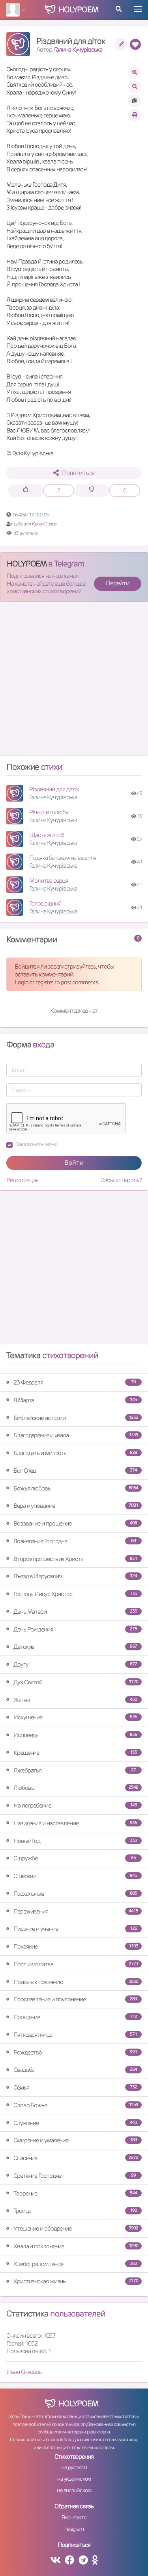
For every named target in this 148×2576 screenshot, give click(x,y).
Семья (75, 2087)
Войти (74, 1163)
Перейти (118, 583)
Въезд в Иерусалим (75, 1576)
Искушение (75, 1717)
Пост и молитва (76, 1964)
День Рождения (75, 1629)
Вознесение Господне (75, 1541)
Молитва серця (49, 881)
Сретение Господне (75, 2176)
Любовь (76, 1788)
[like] (26, 491)
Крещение (75, 1753)
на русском (74, 2467)
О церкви (75, 1876)
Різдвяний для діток (54, 789)
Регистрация (22, 1180)
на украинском (74, 2479)
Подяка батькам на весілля (63, 858)
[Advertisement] (74, 682)
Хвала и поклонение (76, 2246)
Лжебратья (75, 1770)
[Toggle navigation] (138, 9)
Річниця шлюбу (49, 812)
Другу (75, 1664)
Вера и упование (76, 1506)
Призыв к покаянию (76, 1982)
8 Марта (75, 1400)
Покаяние (76, 1946)
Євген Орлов (44, 524)
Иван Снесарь (24, 2372)
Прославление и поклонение (75, 1999)
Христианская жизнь (76, 2281)
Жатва (75, 1700)
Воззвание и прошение (75, 1523)
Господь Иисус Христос (75, 1594)
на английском (74, 2490)
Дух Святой (76, 1682)
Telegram (74, 2529)
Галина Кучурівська (78, 49)
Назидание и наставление (75, 1823)
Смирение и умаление (75, 2140)
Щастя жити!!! (47, 835)
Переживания (76, 1911)
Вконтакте (74, 2517)
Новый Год (75, 1841)
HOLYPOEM (27, 564)
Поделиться (78, 473)
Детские (75, 1647)
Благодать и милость (75, 1453)
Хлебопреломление (75, 2264)
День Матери (75, 1612)
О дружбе (75, 1858)
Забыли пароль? (121, 1180)
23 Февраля (75, 1382)
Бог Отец (75, 1471)
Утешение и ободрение (76, 2228)
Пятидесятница (75, 2035)
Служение (75, 2123)
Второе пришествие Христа (75, 1559)
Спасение (76, 2158)
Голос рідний (45, 903)
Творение (75, 2193)
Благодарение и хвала (76, 1435)
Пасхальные (75, 1894)
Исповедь (75, 1735)
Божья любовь (76, 1488)
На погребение (75, 1805)
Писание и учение (75, 1929)
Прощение (75, 2017)
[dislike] (92, 491)
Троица (75, 2211)
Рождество (75, 2052)
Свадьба (75, 2070)
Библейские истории (76, 1418)
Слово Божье (76, 2105)
